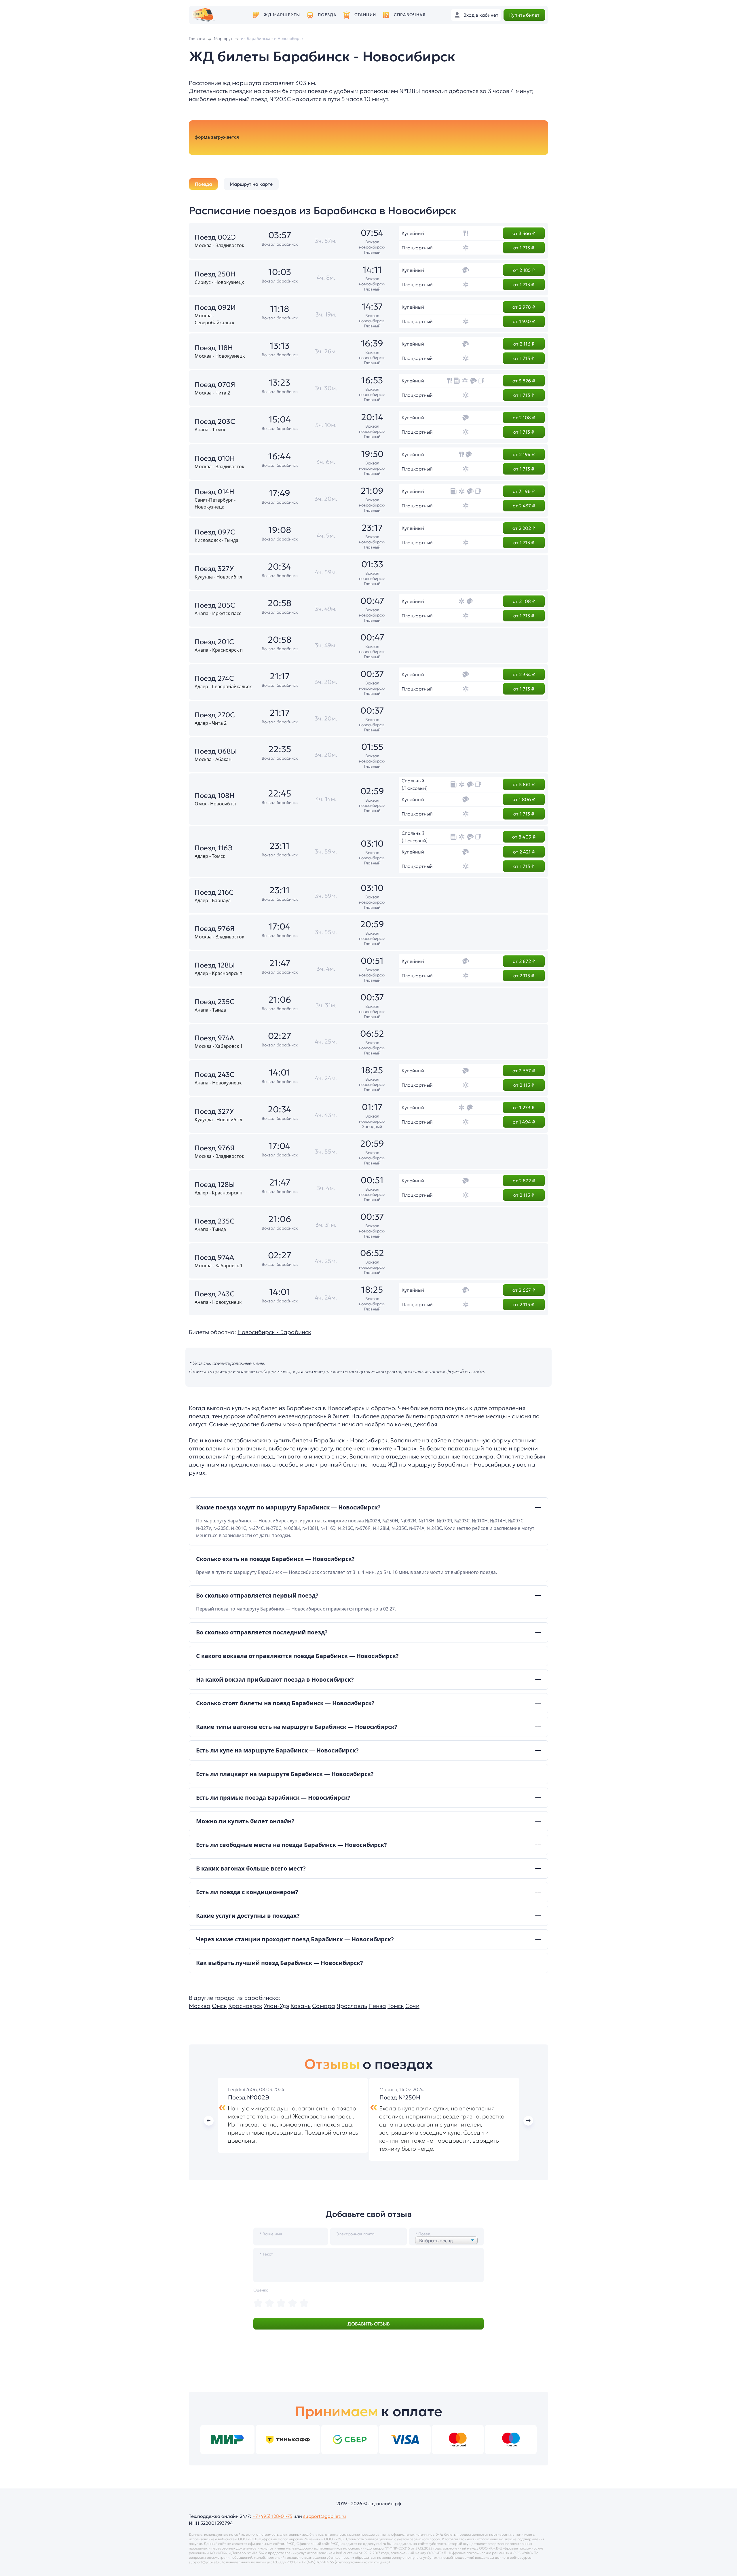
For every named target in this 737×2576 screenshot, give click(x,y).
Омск (219, 2006)
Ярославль (352, 2006)
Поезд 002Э (215, 237)
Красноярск (245, 2006)
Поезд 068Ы (216, 751)
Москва (200, 2006)
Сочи (412, 2006)
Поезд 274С (214, 678)
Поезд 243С (215, 1075)
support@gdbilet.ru (325, 2516)
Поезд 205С (215, 605)
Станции (365, 15)
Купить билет (524, 15)
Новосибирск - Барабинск (274, 1332)
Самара (324, 2006)
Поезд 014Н (214, 492)
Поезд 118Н (214, 348)
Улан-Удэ (276, 2006)
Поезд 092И (215, 308)
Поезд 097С (215, 532)
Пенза (377, 2006)
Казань (301, 2006)
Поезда (327, 15)
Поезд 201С (214, 642)
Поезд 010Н (215, 458)
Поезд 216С (214, 892)
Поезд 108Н (215, 796)
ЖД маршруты (282, 15)
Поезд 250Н (215, 274)
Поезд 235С (215, 1002)
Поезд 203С (215, 422)
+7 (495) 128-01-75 (272, 2516)
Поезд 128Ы (215, 965)
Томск (396, 2006)
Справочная (410, 15)
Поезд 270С (215, 715)
